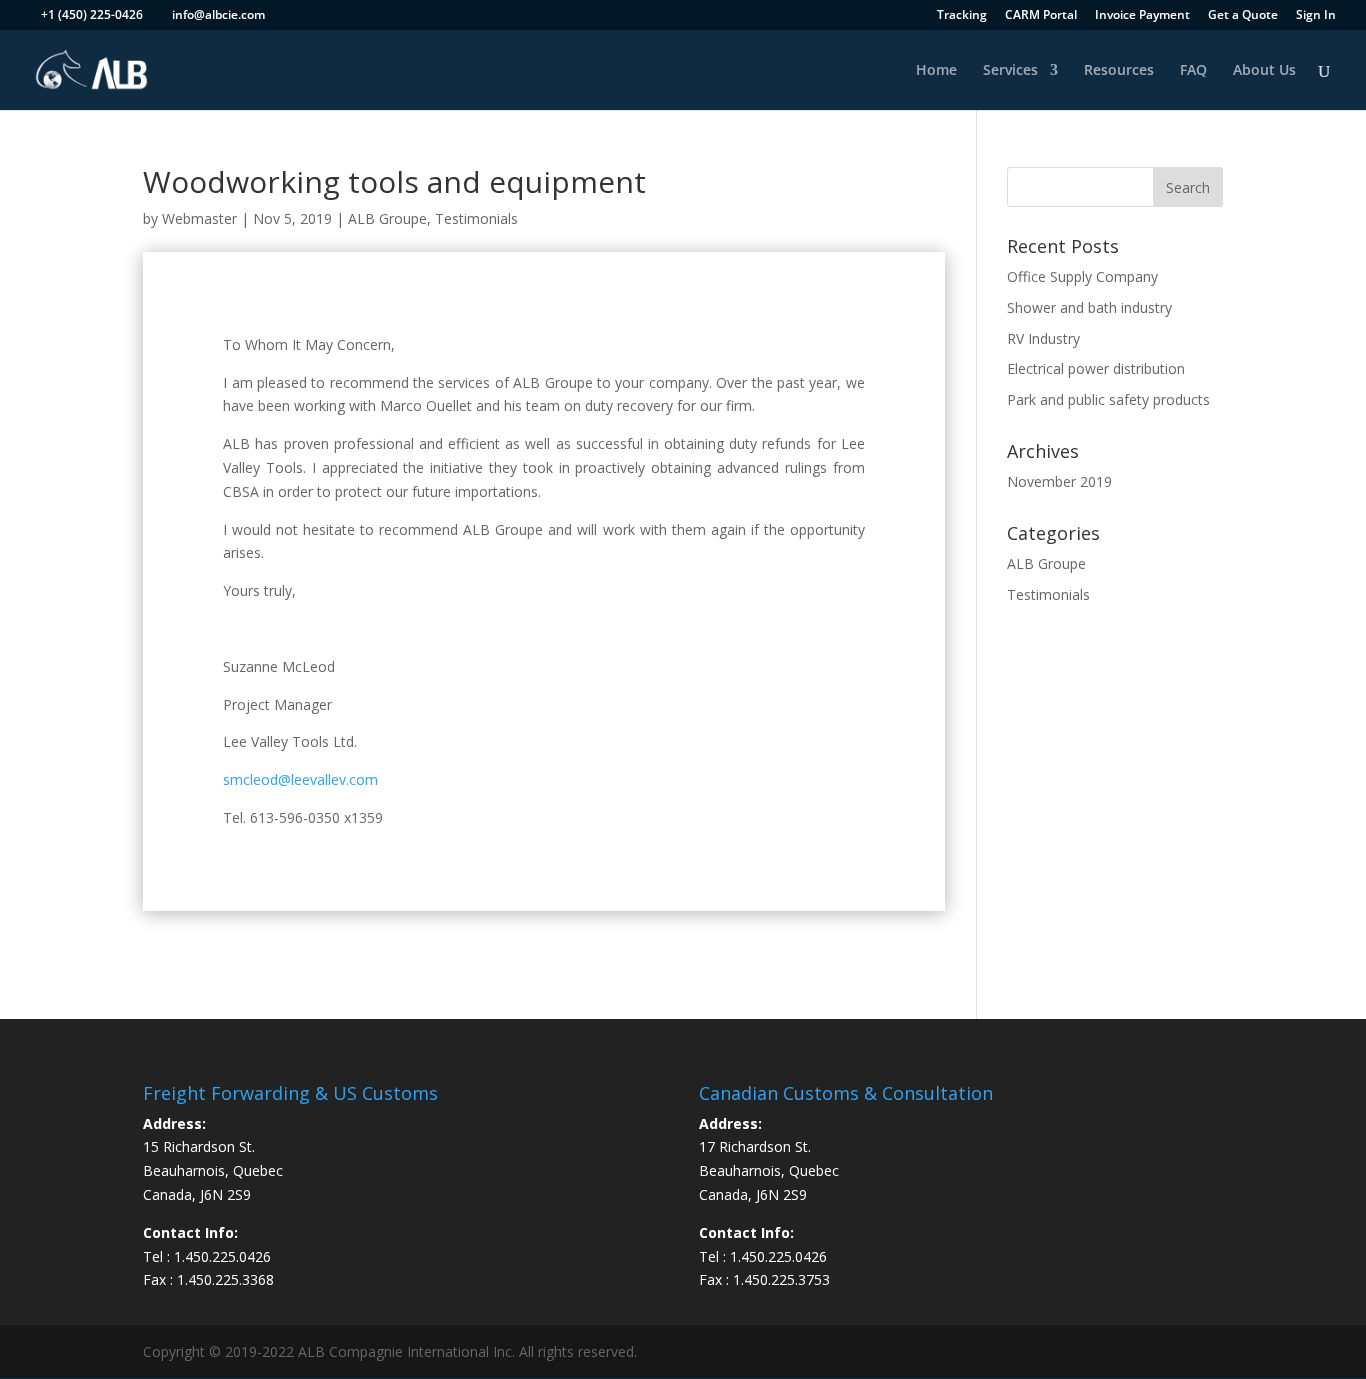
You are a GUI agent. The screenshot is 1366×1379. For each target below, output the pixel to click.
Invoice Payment (1142, 16)
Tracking (962, 16)
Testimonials (476, 218)
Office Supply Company (1082, 276)
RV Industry (1043, 338)
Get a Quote (1243, 16)
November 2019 (1059, 481)
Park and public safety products (1108, 399)
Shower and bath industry (1089, 307)
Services (1010, 71)
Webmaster (199, 218)
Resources (1119, 71)
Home (936, 71)
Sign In (1316, 16)
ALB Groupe (387, 218)
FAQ (1193, 71)
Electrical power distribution (1096, 368)
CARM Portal (1041, 16)
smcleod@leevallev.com (300, 779)
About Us (1264, 71)
